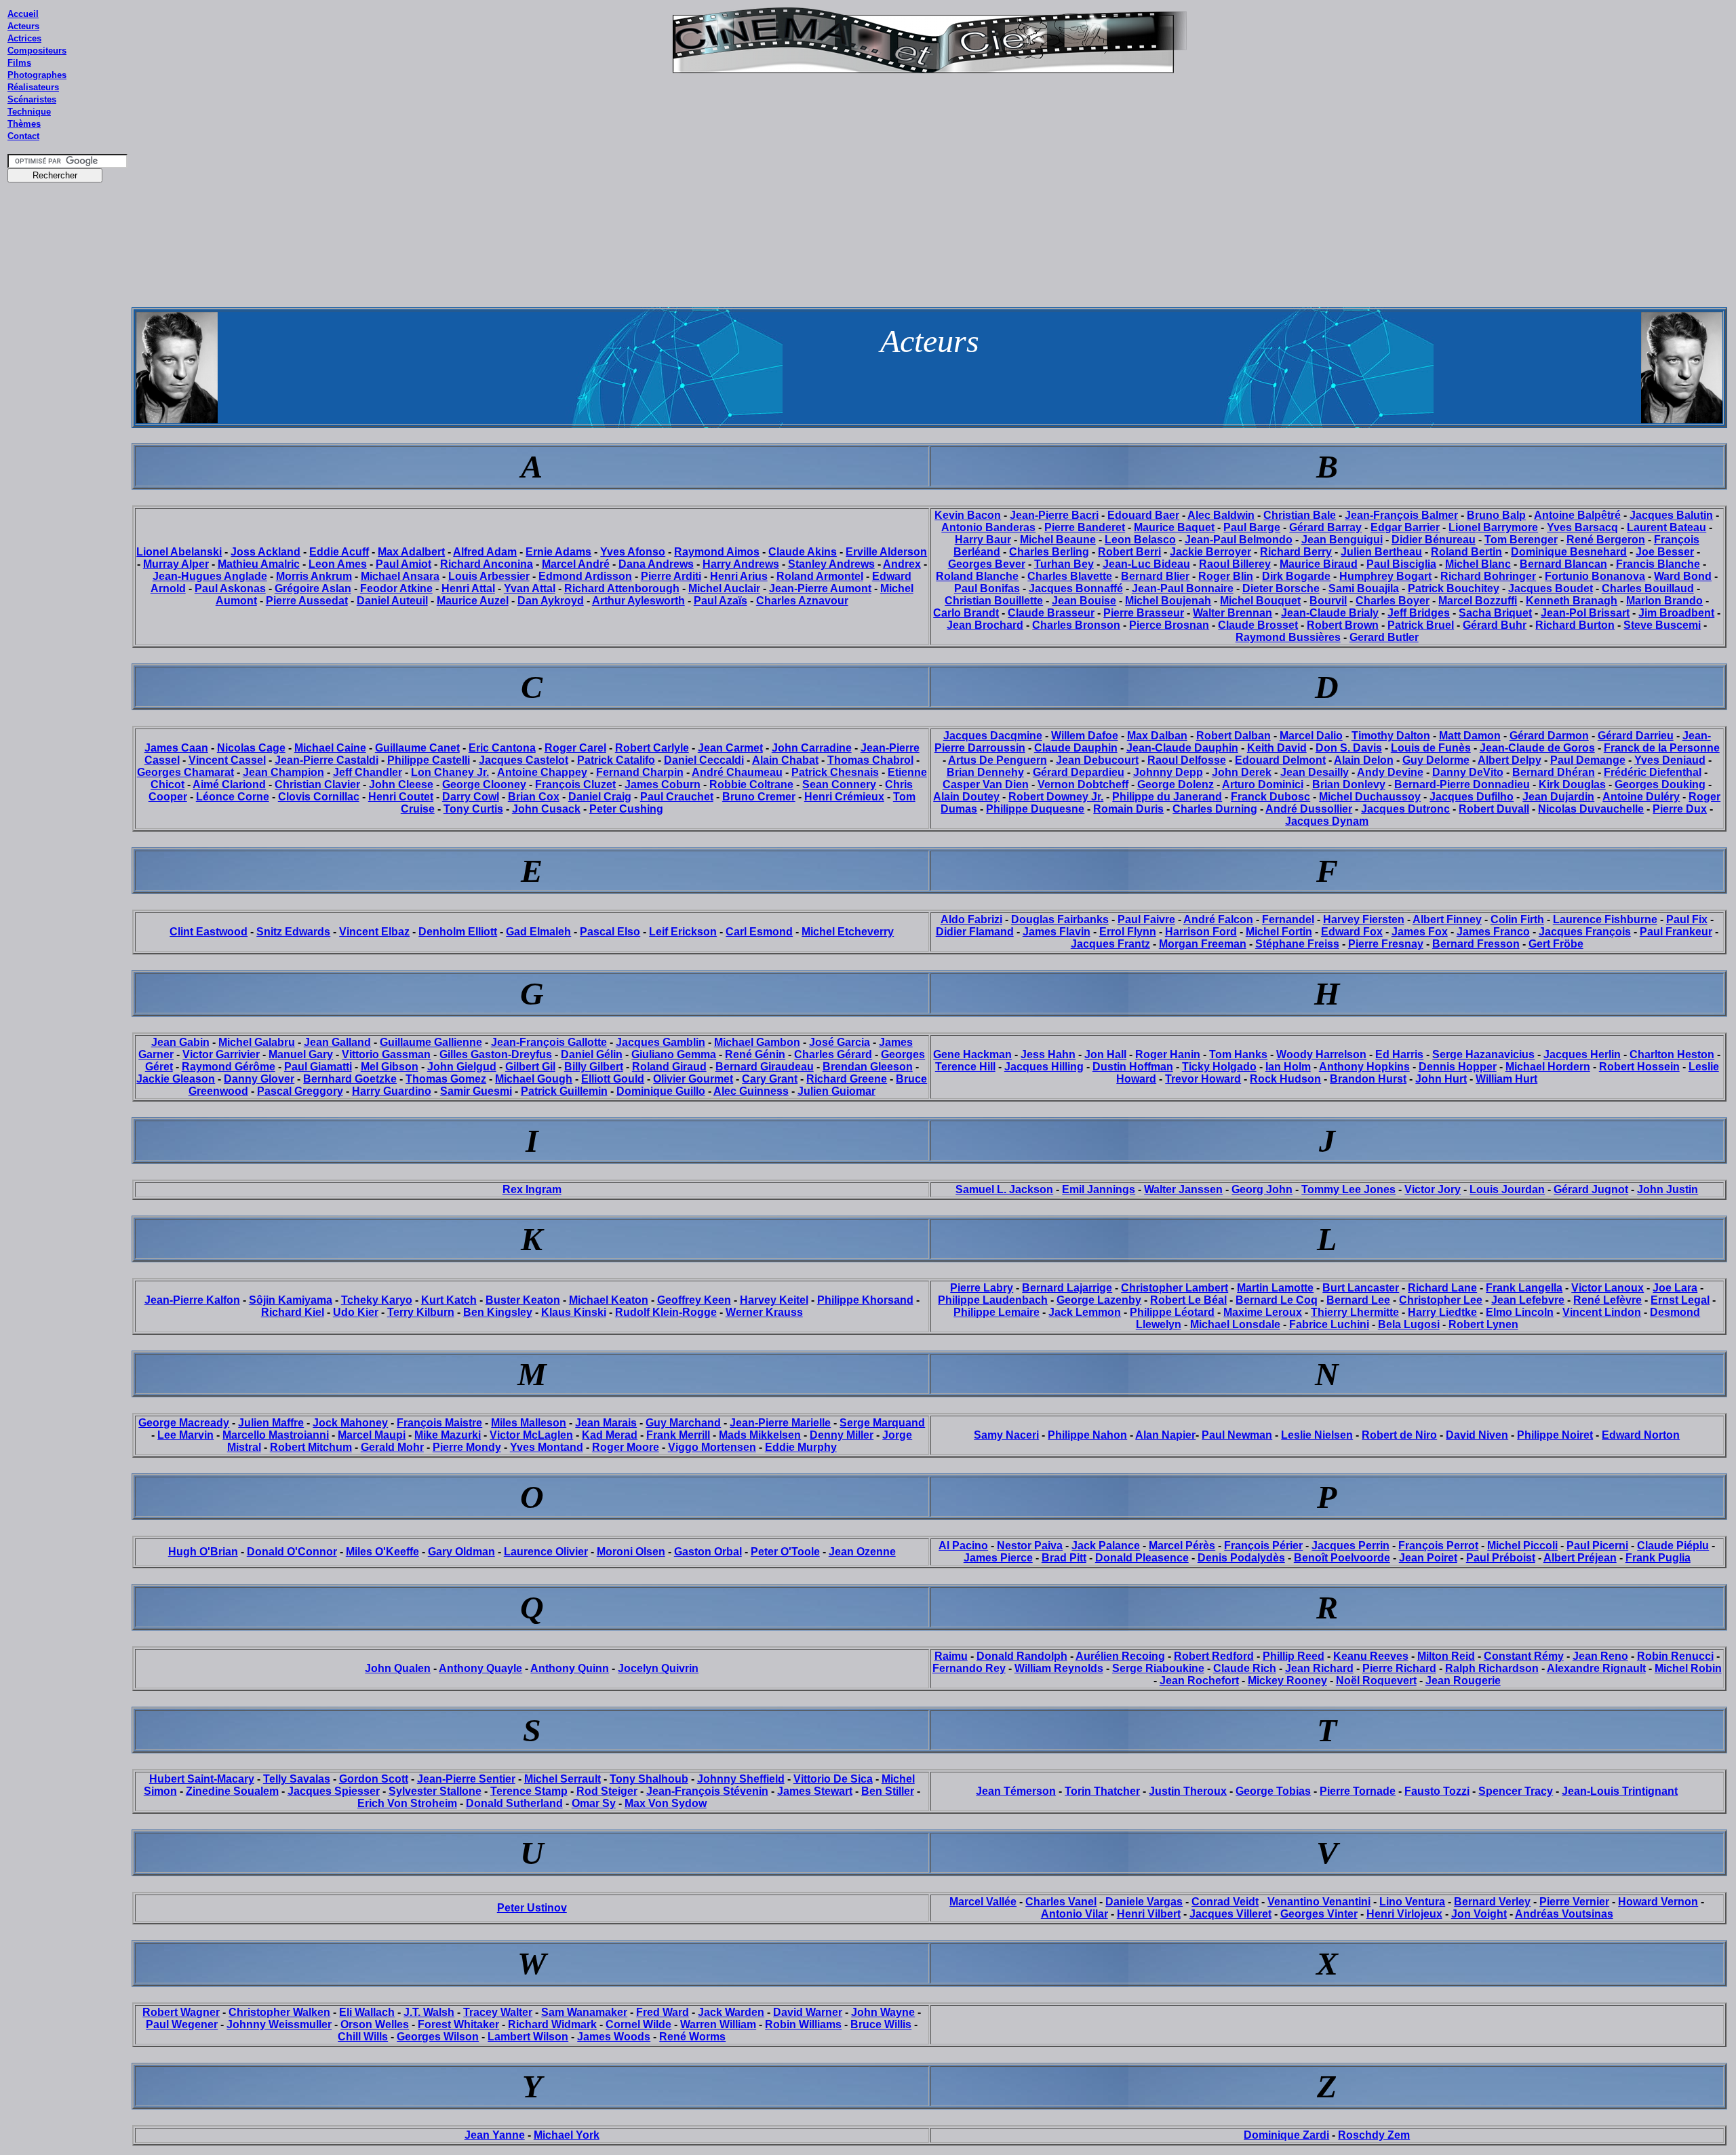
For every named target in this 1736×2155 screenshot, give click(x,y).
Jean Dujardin (1558, 797)
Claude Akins (803, 552)
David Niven (1477, 1435)
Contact (23, 136)
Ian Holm (1288, 1067)
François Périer (1263, 1546)
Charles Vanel (1061, 1902)
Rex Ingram (532, 1189)
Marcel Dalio (1311, 736)
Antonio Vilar (1074, 1914)
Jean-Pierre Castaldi (327, 760)
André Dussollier (1309, 809)
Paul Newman (1237, 1435)
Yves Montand (547, 1447)
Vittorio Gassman (386, 1054)
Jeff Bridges (1419, 613)
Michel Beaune (1058, 540)
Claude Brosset (1258, 625)
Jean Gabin (180, 1042)
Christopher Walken (279, 2012)
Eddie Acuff (339, 552)
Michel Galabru (257, 1042)
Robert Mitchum (311, 1447)
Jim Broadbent (1676, 613)
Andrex (902, 564)
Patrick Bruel (1421, 625)
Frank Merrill (678, 1435)
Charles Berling (1049, 552)
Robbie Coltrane (751, 784)
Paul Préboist (1501, 1558)
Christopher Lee (1441, 1300)
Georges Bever (987, 564)
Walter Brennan (1232, 613)
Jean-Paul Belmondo (1239, 540)
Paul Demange (1588, 760)
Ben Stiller (888, 1791)
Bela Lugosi (1409, 1324)
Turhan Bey (1064, 564)
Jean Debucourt (1097, 760)
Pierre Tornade (1358, 1791)
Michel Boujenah (1168, 601)
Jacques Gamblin (660, 1042)
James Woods (614, 2037)
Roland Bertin (1466, 552)
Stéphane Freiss (1297, 944)
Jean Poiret (1428, 1558)
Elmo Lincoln (1520, 1312)
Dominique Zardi (1286, 2135)
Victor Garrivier (221, 1054)
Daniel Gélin (592, 1054)
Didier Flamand (975, 932)
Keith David (1277, 748)
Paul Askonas (230, 588)
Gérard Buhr (1495, 625)
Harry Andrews (741, 564)
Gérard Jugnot (1591, 1189)
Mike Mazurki (448, 1435)
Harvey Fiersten (1364, 919)
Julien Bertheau (1381, 552)
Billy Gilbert (594, 1067)
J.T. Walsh (429, 2012)
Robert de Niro (1399, 1435)
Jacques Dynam (1327, 821)
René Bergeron (1606, 540)
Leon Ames (338, 564)
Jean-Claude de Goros (1537, 748)
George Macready (184, 1423)
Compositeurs (37, 51)
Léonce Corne (233, 797)
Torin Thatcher (1102, 1791)
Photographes (37, 75)
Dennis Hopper (1458, 1067)
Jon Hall (1105, 1054)
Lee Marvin (185, 1435)
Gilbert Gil (530, 1067)
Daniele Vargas (1144, 1902)
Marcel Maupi (372, 1435)
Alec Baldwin (1221, 515)
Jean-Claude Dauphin (1182, 748)
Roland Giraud (669, 1067)
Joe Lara (1675, 1288)
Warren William (718, 2024)
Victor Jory (1433, 1189)
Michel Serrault (563, 1779)
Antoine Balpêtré (1577, 515)
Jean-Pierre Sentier (466, 1779)
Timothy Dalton (1391, 736)
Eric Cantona (502, 748)
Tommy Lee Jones (1348, 1189)
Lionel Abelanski (179, 552)
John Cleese (401, 784)
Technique (29, 112)
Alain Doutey (966, 797)
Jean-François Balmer (1401, 515)
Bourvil (1328, 601)
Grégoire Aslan (313, 588)
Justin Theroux (1188, 1791)
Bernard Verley (1492, 1902)
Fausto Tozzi (1437, 1791)
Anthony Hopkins (1364, 1067)
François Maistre (439, 1423)
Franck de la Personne (1662, 748)
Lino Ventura (1412, 1902)
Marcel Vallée (983, 1902)
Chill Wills (363, 2037)
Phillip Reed (1294, 1656)
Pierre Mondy (467, 1447)
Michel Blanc (1478, 564)
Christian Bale (1300, 515)
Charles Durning (1215, 809)
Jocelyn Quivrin (658, 1668)
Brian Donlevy (1349, 784)
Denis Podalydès (1241, 1558)
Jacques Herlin (1582, 1054)
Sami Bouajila (1364, 588)
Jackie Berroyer (1210, 552)
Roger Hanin (1168, 1054)
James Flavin (1057, 932)
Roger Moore (626, 1447)
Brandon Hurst (1368, 1079)
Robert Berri (1129, 552)
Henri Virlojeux (1404, 1914)
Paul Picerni (1597, 1546)
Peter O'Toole (785, 1552)
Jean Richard (1319, 1668)
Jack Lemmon (1085, 1312)
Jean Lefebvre (1528, 1300)
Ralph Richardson (1492, 1668)
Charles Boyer (1393, 601)
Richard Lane (1442, 1288)
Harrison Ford (1201, 932)
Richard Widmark (552, 2024)
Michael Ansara (400, 576)
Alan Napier (1165, 1435)
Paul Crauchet (677, 797)
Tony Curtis (473, 809)
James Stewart (815, 1791)
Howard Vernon (1658, 1902)
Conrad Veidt (1225, 1902)
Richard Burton (1575, 625)
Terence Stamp (529, 1791)
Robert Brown (1343, 625)
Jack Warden (731, 2012)
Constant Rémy (1524, 1656)
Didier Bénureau (1434, 540)
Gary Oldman (461, 1552)
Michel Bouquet (1260, 601)
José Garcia (840, 1042)
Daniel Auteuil (392, 601)
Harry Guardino (392, 1091)
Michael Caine (330, 748)
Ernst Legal (1680, 1300)
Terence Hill (965, 1067)
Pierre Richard (1399, 1668)
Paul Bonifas (987, 588)
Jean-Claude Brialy (1330, 613)
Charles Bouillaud (1648, 588)
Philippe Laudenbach (993, 1300)
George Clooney (484, 784)
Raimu (951, 1656)
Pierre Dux (1680, 809)
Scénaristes (32, 99)
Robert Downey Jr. (1056, 797)
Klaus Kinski (574, 1312)
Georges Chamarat (185, 772)
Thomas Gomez (446, 1079)
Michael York (567, 2135)
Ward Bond (1683, 576)
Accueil (23, 14)
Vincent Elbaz (374, 932)
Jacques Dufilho (1472, 797)
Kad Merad (610, 1435)
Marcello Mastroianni (276, 1435)
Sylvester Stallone (435, 1791)
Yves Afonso (633, 552)
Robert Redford (1214, 1656)
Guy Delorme (1436, 760)
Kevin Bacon (968, 515)
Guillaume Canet (417, 748)
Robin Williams (803, 2024)
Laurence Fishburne (1605, 919)
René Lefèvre (1607, 1300)
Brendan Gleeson (868, 1067)
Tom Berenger (1521, 540)
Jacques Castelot (524, 760)
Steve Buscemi (1662, 625)
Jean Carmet (730, 748)
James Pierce (998, 1558)
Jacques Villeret (1230, 1914)
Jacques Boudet (1551, 588)
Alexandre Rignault (1596, 1668)
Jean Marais (606, 1423)
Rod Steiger (607, 1791)
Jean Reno (1600, 1656)
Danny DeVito (1468, 772)
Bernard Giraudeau (765, 1067)
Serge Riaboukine (1158, 1668)
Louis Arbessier (489, 576)
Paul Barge (1252, 527)
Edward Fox (1352, 932)
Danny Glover (259, 1079)
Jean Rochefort (1199, 1681)
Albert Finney (1447, 919)
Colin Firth (1517, 919)
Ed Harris (1399, 1054)
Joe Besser (1665, 552)
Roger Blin (1226, 576)
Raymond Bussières (1288, 637)
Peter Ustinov (532, 1908)
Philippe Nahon (1087, 1435)
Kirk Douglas (1572, 784)
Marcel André (576, 564)
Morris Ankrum (314, 576)
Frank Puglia (1658, 1558)
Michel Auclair (724, 588)
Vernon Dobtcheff (1083, 784)
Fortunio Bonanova (1595, 576)
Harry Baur (983, 540)
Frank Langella (1524, 1288)
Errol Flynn (1128, 932)
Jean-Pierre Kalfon (192, 1300)
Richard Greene (847, 1079)
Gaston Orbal (708, 1552)
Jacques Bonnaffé (1076, 588)
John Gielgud (462, 1067)
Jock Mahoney (350, 1423)
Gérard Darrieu (1636, 736)
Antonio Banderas (988, 527)
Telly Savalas (297, 1779)
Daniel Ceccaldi (704, 760)
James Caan (176, 748)
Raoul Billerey (1235, 564)
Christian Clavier (317, 784)
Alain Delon (1364, 760)
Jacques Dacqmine (993, 736)
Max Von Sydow (666, 1803)
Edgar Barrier (1405, 527)
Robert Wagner (181, 2012)
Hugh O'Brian (203, 1552)
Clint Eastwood (209, 932)
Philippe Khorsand (865, 1300)
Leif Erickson (683, 932)
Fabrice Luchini (1329, 1324)
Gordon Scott (374, 1779)
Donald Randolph (1022, 1656)
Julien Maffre (271, 1423)
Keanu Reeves (1371, 1656)
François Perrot (1438, 1546)
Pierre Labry (982, 1288)
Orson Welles (375, 2024)
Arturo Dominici (1263, 784)
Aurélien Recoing (1120, 1656)
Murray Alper (176, 564)
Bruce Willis (881, 2024)
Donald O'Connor (292, 1552)
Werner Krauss (764, 1312)
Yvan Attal (530, 588)
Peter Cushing (626, 809)
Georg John (1262, 1189)
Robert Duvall (1494, 809)
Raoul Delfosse (1187, 760)
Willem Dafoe (1085, 736)
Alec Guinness (751, 1091)
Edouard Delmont (1280, 760)
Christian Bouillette (994, 601)
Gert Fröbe (1556, 944)
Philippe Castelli (429, 760)
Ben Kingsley (498, 1312)
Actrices (24, 38)
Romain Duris (1128, 809)
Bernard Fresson (1476, 944)
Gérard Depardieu (1079, 772)
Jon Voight (1479, 1914)
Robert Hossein (1639, 1067)
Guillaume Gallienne (431, 1042)
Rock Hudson (1285, 1079)
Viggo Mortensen (712, 1447)
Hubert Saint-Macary (202, 1779)
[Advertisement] (68, 447)
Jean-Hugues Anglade (210, 576)
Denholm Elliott (458, 932)
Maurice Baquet (1174, 527)
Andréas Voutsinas (1564, 1914)
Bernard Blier (1155, 576)
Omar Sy (594, 1803)
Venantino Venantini (1319, 1902)
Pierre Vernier (1574, 1902)
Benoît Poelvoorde (1342, 1558)
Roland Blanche (977, 576)
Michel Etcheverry (848, 932)
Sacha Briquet (1495, 613)
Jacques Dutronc (1405, 809)
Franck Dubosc (1270, 797)
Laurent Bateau (1666, 527)
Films (19, 63)
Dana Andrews (656, 564)
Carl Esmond (759, 932)
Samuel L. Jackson (1004, 1189)
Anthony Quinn (570, 1668)
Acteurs (23, 26)
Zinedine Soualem (232, 1791)
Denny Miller (842, 1435)
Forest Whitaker (458, 2024)
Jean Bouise (1084, 601)
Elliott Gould (613, 1079)
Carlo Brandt (966, 613)
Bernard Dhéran (1554, 772)
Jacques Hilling (1044, 1067)
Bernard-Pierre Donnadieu (1462, 784)
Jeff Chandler (368, 772)
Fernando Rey (969, 1668)
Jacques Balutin (1671, 515)
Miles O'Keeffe (382, 1552)
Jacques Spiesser (334, 1791)
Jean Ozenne (862, 1552)
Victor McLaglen (531, 1435)
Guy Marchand (683, 1423)
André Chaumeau (737, 772)
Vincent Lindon (1602, 1312)
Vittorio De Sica (833, 1779)
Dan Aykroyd (551, 601)
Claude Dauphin (1076, 748)
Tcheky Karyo (377, 1300)
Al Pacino (963, 1546)
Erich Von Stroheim (407, 1803)
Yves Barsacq (1582, 527)
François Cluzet (575, 784)
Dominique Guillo (661, 1091)
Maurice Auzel (473, 601)
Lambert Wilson (528, 2037)
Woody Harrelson (1321, 1054)
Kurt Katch (449, 1300)
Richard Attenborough (622, 588)
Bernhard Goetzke (350, 1079)
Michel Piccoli (1522, 1546)
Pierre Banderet (1085, 527)
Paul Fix (1687, 919)
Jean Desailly (1315, 772)
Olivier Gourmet (693, 1079)
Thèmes (24, 124)
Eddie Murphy (801, 1447)
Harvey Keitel (774, 1300)
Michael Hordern (1548, 1067)
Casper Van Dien (986, 784)
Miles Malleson (529, 1423)
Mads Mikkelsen (760, 1435)
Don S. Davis (1349, 748)
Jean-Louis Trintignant (1620, 1791)
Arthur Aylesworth (638, 601)
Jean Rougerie (1463, 1681)
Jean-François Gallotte (549, 1042)
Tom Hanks (1238, 1054)
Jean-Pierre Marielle (780, 1423)
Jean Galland (337, 1042)
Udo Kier (356, 1312)
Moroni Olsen (631, 1552)
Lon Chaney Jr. (450, 772)
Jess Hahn (1048, 1054)
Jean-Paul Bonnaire (1183, 588)
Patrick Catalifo (616, 760)
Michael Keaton (609, 1300)
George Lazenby (1099, 1300)
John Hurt (1441, 1079)
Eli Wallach (367, 2012)
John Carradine (812, 748)
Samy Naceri (1006, 1435)
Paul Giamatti (318, 1067)
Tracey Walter (498, 2012)
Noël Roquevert (1376, 1681)
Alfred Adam (485, 552)
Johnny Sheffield (741, 1779)
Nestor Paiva (1030, 1546)
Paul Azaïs (721, 601)
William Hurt (1506, 1079)
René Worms (692, 2037)
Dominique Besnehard (1569, 552)
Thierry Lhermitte (1355, 1312)
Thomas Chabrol (870, 760)
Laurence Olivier (546, 1552)
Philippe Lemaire (997, 1312)
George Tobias (1273, 1791)
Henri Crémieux (844, 797)
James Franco (1493, 932)
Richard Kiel (293, 1312)
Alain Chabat (785, 760)
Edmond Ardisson (585, 576)
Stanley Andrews (831, 564)
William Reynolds (1059, 1668)
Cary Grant (770, 1079)
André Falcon (1218, 919)
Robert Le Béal (1188, 1300)
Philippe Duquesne (1035, 809)
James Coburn (663, 784)
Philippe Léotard (1172, 1312)
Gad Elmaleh (538, 932)
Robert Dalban (1234, 736)
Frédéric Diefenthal (1653, 772)
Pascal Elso (610, 932)
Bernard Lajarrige (1067, 1288)
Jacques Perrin (1350, 1546)
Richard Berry (1296, 552)
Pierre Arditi (671, 576)
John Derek (1242, 772)
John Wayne (883, 2012)
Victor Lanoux (1607, 1288)
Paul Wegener (182, 2024)
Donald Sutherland (514, 1803)
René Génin (755, 1054)
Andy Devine (1390, 772)
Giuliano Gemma (674, 1054)
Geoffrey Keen (694, 1300)
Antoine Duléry (1641, 797)
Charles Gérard (833, 1054)
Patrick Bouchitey (1454, 588)
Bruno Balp (1496, 515)
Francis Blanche (1658, 564)
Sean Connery (839, 784)
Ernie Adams (558, 552)
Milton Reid (1446, 1656)
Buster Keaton (523, 1300)
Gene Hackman (972, 1054)
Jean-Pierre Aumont (820, 588)
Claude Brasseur (1051, 613)
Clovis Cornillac (319, 797)
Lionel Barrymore (1493, 527)
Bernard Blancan (1563, 564)
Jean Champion (283, 772)
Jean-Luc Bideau (1146, 564)
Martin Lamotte (1275, 1288)
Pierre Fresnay (1386, 944)
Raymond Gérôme (229, 1067)
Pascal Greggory (300, 1091)
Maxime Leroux (1263, 1312)
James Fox (1420, 932)
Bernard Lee (1358, 1300)
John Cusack (546, 809)
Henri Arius (739, 576)
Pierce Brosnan (1169, 625)
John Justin (1668, 1189)
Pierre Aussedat (307, 601)
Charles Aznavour (802, 601)
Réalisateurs (33, 87)
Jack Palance (1106, 1546)
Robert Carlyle (652, 748)
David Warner (808, 2012)
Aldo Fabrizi (971, 919)
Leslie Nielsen (1317, 1435)
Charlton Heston (1672, 1054)
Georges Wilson (438, 2037)
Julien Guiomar (836, 1091)
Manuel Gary (301, 1054)
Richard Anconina (487, 564)
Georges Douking (1660, 784)
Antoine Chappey (542, 772)
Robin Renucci (1675, 1656)
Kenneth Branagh (1572, 601)
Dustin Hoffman (1133, 1067)
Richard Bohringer (1488, 576)
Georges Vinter (1319, 1914)
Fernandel (1288, 919)
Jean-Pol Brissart (1585, 613)
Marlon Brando (1664, 601)
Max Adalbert (411, 552)
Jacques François (1585, 932)
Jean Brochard (985, 625)
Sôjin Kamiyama (291, 1300)
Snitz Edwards (293, 932)
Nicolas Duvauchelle (1591, 809)
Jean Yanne (495, 2135)
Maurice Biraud (1319, 564)
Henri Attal (468, 588)
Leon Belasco (1140, 540)
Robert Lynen (1483, 1324)
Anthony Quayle (480, 1668)
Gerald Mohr (392, 1447)
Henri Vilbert (1149, 1914)
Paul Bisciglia (1401, 564)
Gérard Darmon (1549, 736)
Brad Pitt (1064, 1558)
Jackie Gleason (176, 1079)
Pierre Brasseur (1144, 613)
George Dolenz (1176, 784)
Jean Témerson (1016, 1791)
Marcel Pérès (1182, 1546)
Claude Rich (1245, 1668)
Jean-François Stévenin (707, 1791)
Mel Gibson (390, 1067)
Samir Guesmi (476, 1091)
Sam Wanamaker (584, 2012)
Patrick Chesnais (835, 772)
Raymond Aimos (717, 552)
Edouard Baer (1143, 515)
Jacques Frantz (1110, 944)
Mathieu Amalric (259, 564)
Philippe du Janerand (1167, 797)
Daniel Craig (600, 797)
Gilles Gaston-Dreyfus (496, 1054)
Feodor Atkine (396, 588)
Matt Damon (1470, 736)
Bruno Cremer (759, 797)
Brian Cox (534, 797)
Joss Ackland (265, 552)
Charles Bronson (1076, 625)
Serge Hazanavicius (1483, 1054)
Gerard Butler (1384, 637)
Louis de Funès (1431, 748)
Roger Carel (575, 748)
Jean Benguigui (1342, 540)
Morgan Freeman (1203, 944)
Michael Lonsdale (1235, 1324)
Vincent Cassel (227, 760)
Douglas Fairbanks (1060, 919)
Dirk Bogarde (1296, 576)
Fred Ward (663, 2012)
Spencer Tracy (1516, 1791)
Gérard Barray (1325, 527)
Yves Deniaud (1670, 760)
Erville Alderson (886, 552)
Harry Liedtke (1442, 1312)
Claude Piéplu (1673, 1546)
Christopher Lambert (1175, 1288)
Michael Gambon (757, 1042)
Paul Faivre (1146, 919)
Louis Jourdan (1507, 1189)
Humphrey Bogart (1385, 576)
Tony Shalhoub (649, 1779)
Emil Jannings (1099, 1189)
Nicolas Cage (251, 748)
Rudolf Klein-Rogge (666, 1312)
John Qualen (398, 1668)
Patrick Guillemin (564, 1091)
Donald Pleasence (1142, 1558)
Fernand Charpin (640, 772)
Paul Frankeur (1676, 932)
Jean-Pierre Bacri (1054, 515)
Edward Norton (1641, 1435)
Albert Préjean (1580, 1558)
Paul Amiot (403, 564)
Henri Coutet (401, 797)
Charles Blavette (1070, 576)
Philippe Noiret (1555, 1435)
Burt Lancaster (1361, 1288)
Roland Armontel (820, 576)
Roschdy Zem (1374, 2135)
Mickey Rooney (1287, 1681)
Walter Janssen (1183, 1189)
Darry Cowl (471, 797)
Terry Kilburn (421, 1312)
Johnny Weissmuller (279, 2024)
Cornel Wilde (638, 2024)
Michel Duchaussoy (1370, 797)
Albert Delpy (1510, 760)
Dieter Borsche (1281, 588)
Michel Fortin (1279, 932)
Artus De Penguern (998, 760)
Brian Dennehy (985, 772)
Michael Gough (534, 1079)
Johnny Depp (1168, 772)
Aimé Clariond (229, 784)
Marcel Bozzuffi (1478, 601)
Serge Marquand (882, 1423)
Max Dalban (1157, 736)
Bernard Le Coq (1277, 1300)
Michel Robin (1688, 1668)
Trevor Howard (1203, 1079)
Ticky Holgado (1219, 1067)
